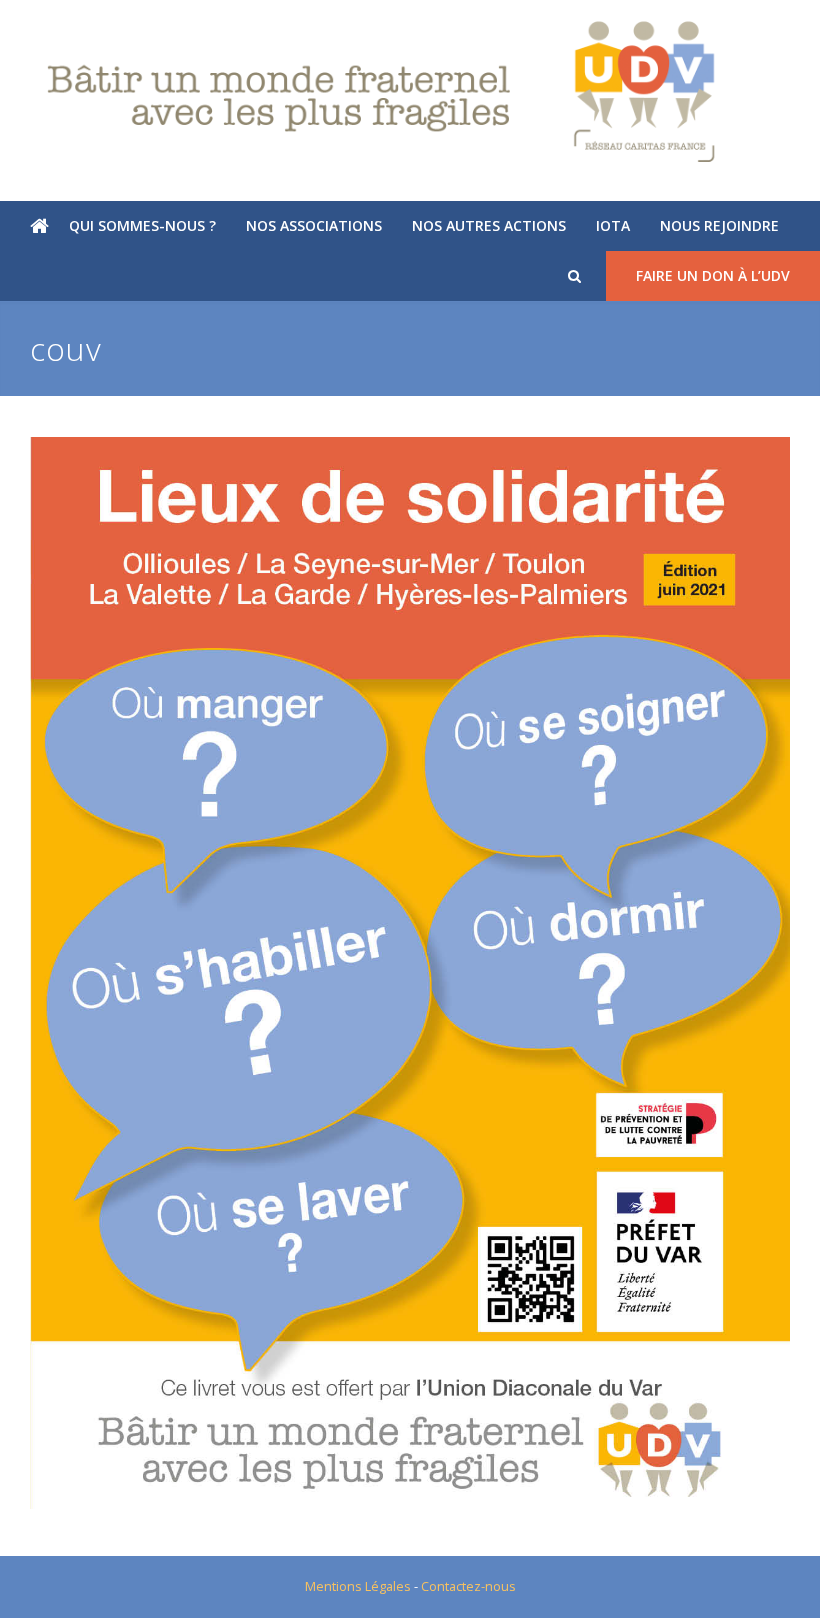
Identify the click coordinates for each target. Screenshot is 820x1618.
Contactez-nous (468, 1586)
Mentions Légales (358, 1586)
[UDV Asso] (410, 92)
